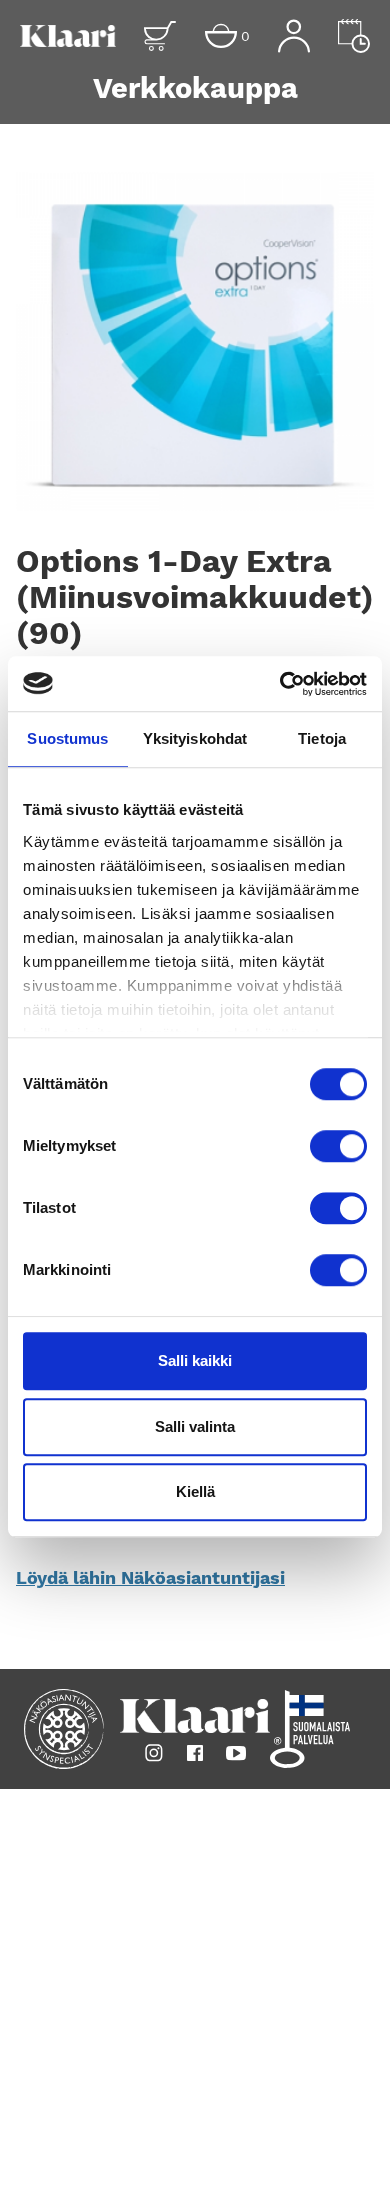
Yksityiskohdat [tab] (195, 738)
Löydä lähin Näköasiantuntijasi (150, 1577)
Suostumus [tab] (67, 738)
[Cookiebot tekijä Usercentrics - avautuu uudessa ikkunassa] (280, 684)
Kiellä (195, 1491)
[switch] (338, 1146)
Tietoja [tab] (322, 738)
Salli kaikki (195, 1360)
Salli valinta (195, 1426)
